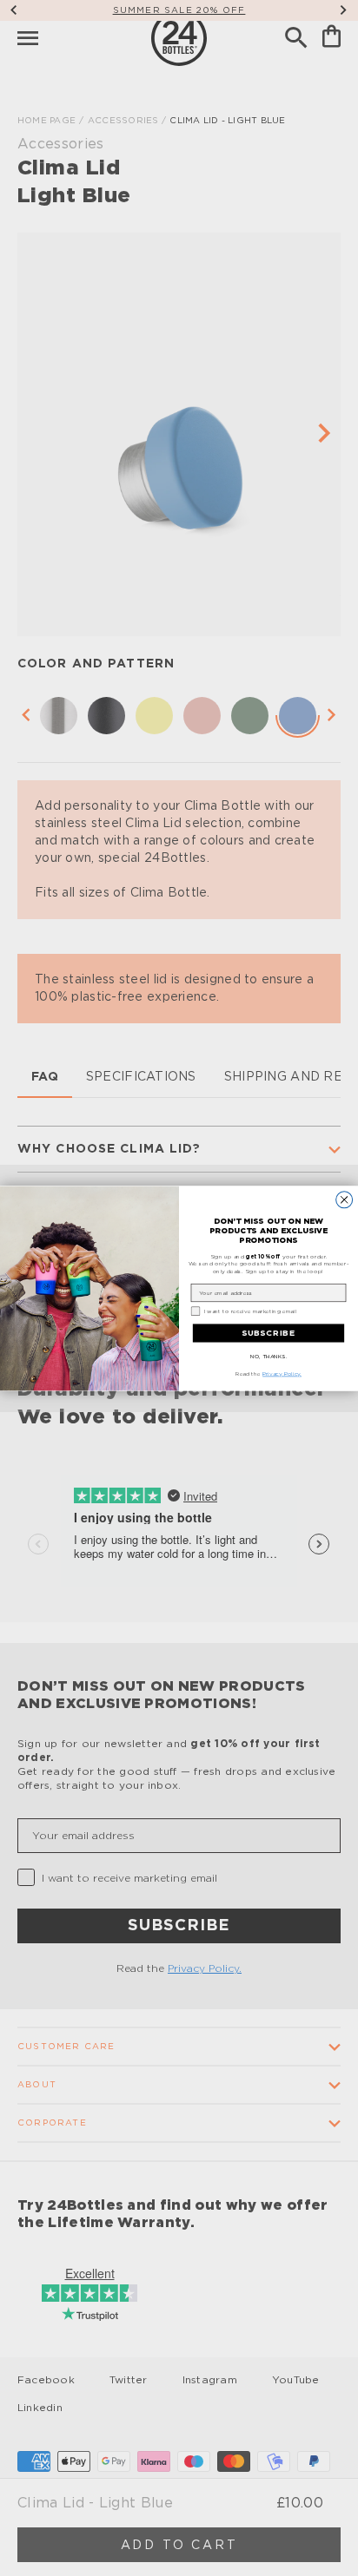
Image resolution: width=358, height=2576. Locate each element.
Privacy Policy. (282, 1373)
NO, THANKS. (268, 1356)
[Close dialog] (345, 1199)
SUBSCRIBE (268, 1333)
